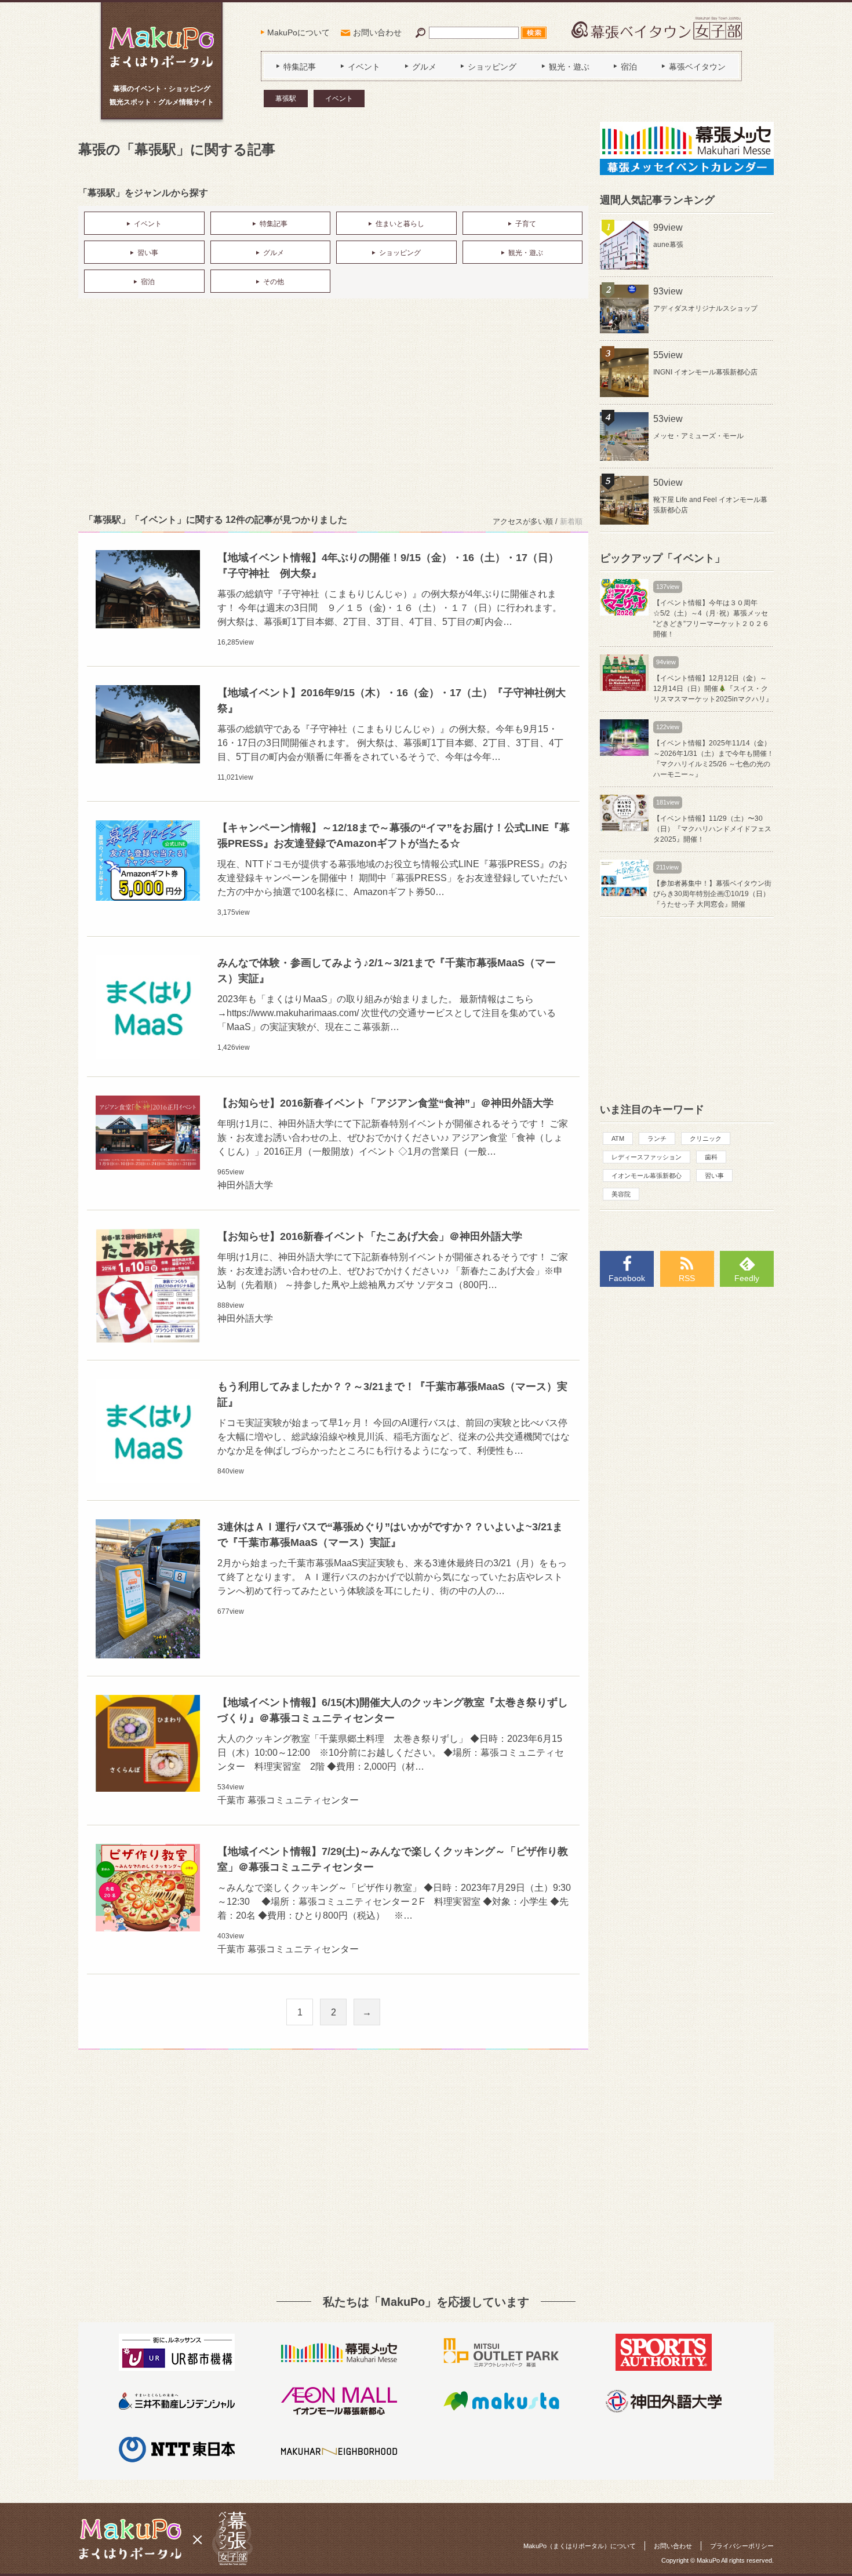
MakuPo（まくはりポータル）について (580, 2546)
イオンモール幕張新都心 (647, 1176)
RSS (687, 1278)
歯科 (711, 1157)
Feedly (747, 1278)
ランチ (657, 1138)
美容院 (621, 1194)
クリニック (706, 1138)
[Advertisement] (333, 403)
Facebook (627, 1278)
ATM (618, 1138)
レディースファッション (647, 1157)
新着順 (571, 521)
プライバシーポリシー (742, 2546)
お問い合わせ (377, 32)
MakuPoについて (298, 32)
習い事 (714, 1176)
